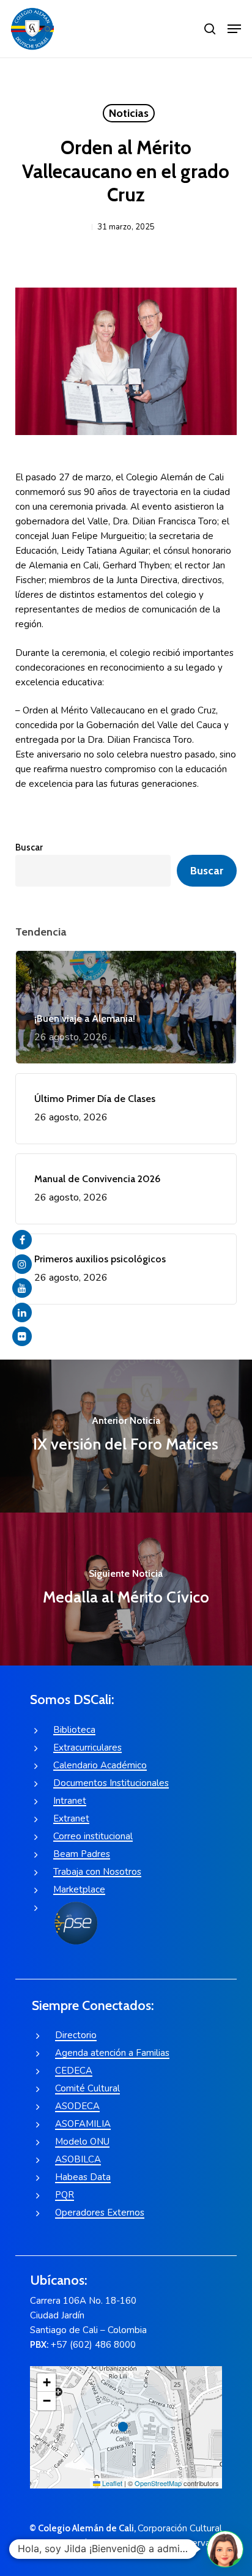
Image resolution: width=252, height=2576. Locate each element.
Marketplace (79, 1889)
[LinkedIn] (22, 1312)
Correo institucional (93, 1836)
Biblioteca (74, 1730)
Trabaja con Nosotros (97, 1872)
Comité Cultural (87, 2088)
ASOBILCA (78, 2159)
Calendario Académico (100, 1765)
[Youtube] (22, 1288)
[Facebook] (22, 1240)
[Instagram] (22, 1264)
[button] (234, 29)
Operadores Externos (100, 2213)
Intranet (70, 1801)
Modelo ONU (82, 2142)
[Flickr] (22, 1336)
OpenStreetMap (158, 2483)
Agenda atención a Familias (112, 2053)
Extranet (71, 1818)
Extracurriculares (87, 1748)
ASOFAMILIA (83, 2124)
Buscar (29, 847)
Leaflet (111, 2483)
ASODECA (77, 2106)
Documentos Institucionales (111, 1783)
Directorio (76, 2035)
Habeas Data (83, 2177)
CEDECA (74, 2071)
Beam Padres (82, 1854)
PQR (65, 2195)
